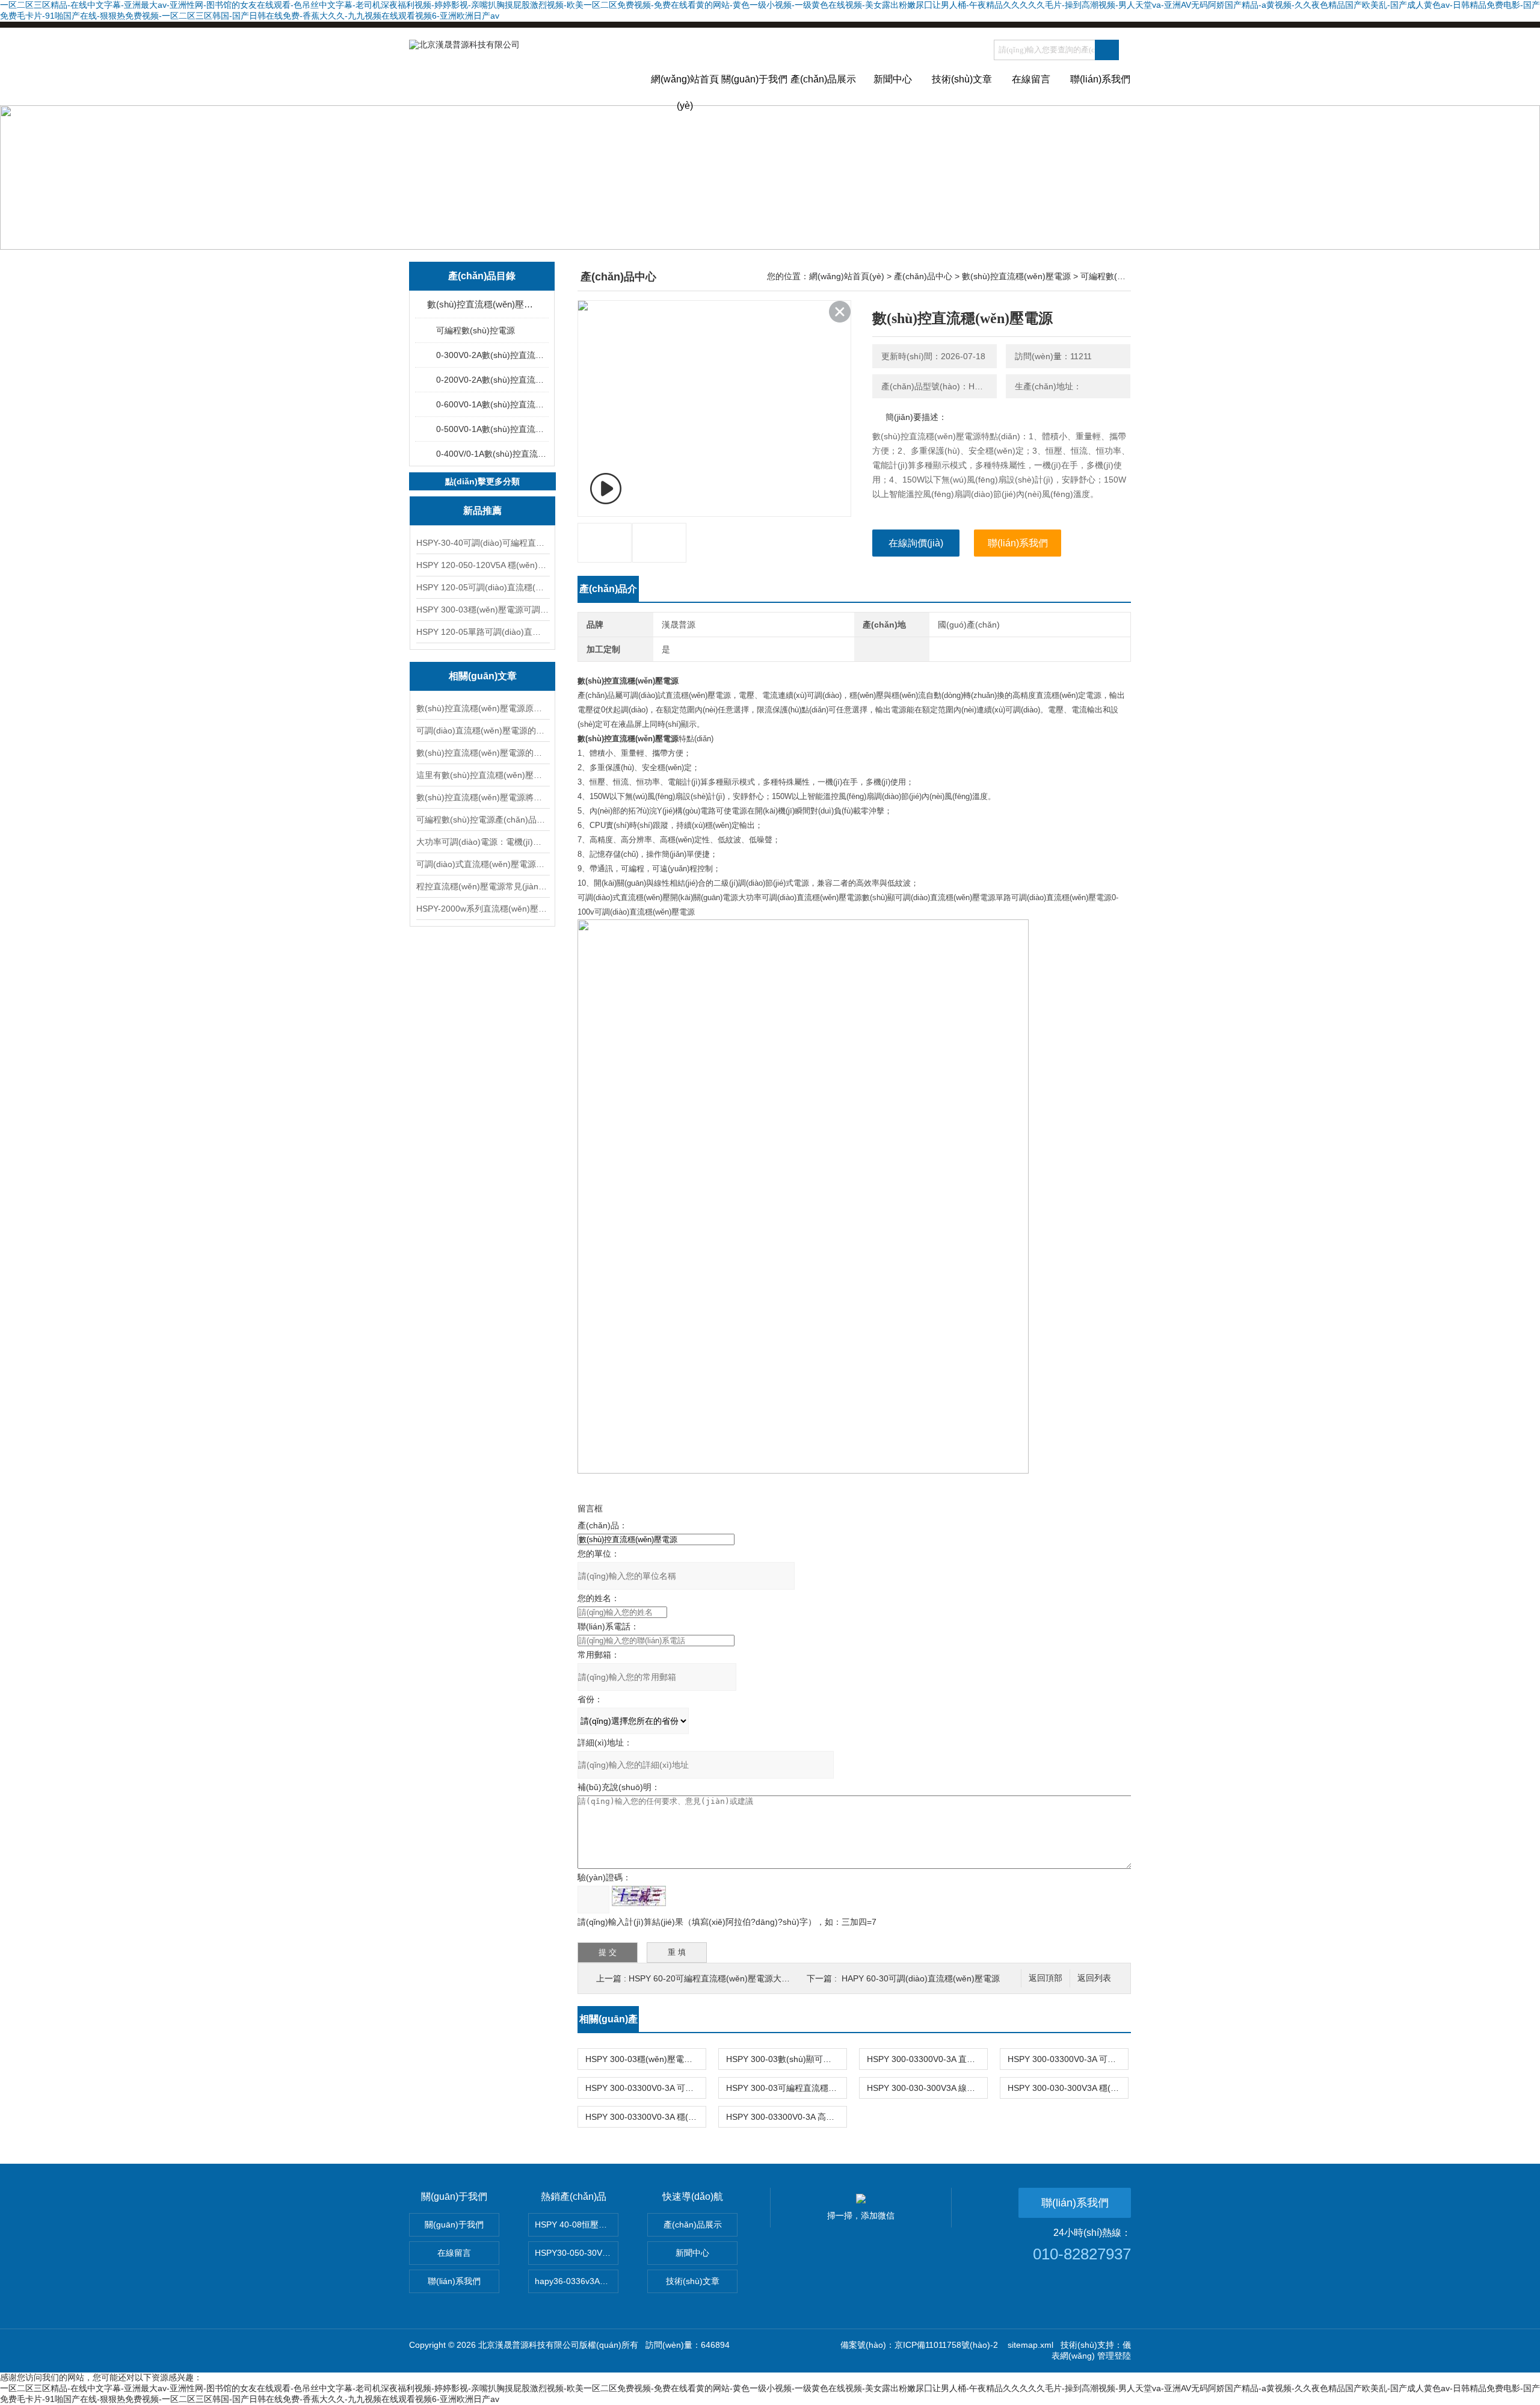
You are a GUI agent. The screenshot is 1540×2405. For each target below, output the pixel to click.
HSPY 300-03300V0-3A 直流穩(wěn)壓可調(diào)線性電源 (927, 2059)
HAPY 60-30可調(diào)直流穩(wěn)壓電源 (921, 1978)
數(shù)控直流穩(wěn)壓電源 (483, 304)
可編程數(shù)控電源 (476, 330)
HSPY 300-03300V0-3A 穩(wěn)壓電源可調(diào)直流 (645, 2117)
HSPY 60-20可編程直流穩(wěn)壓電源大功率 (713, 1978)
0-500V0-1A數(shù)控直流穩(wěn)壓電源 (492, 429)
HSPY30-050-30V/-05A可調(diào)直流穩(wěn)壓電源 (577, 2253)
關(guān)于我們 (754, 79)
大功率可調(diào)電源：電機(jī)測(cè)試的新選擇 (482, 842)
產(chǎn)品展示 (823, 79)
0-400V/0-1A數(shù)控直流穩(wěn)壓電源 (492, 454)
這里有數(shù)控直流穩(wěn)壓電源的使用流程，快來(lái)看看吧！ (482, 775)
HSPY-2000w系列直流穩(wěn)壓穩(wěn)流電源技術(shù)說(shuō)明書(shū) (482, 909)
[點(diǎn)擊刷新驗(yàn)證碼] (639, 1896)
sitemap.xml (1030, 2345)
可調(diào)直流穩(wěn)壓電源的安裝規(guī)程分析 (482, 730)
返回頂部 (1046, 1978)
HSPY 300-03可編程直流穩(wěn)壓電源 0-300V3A (786, 2088)
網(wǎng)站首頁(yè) (685, 90)
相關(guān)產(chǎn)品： (608, 2023)
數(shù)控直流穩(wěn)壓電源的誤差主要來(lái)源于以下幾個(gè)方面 (482, 753)
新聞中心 (893, 79)
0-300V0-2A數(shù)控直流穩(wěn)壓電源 (492, 355)
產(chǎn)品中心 (923, 276)
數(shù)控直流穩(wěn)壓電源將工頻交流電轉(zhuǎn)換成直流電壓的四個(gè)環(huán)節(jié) (482, 797)
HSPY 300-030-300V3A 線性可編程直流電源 (927, 2088)
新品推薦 (482, 511)
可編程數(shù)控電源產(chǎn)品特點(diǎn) (482, 820)
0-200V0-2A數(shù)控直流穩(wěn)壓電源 (492, 380)
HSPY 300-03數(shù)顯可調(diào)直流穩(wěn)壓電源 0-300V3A (786, 2059)
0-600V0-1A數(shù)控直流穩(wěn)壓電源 (492, 404)
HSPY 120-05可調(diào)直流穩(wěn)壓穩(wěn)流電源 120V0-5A (482, 587)
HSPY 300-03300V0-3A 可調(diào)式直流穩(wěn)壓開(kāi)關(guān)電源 (645, 2088)
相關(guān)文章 (483, 676)
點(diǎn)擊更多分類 (482, 481)
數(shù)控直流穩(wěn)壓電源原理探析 (482, 708)
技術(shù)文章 (962, 79)
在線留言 (1031, 79)
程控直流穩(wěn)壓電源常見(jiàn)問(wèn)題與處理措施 (482, 886)
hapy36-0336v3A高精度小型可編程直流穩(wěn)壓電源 (577, 2281)
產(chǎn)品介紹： (608, 593)
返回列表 (1094, 1978)
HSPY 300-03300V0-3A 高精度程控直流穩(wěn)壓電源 (786, 2117)
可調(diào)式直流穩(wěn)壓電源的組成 (482, 864)
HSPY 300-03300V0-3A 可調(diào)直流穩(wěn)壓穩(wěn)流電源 (1068, 2059)
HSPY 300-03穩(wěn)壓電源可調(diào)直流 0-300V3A (482, 610)
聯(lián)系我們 (1100, 79)
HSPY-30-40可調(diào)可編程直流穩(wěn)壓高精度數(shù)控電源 (482, 543)
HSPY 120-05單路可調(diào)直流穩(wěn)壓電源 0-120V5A (482, 632)
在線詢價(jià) (916, 543)
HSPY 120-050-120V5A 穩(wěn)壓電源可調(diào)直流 (482, 565)
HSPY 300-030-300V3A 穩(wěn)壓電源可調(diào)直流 (1068, 2088)
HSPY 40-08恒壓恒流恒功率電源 (577, 2224)
